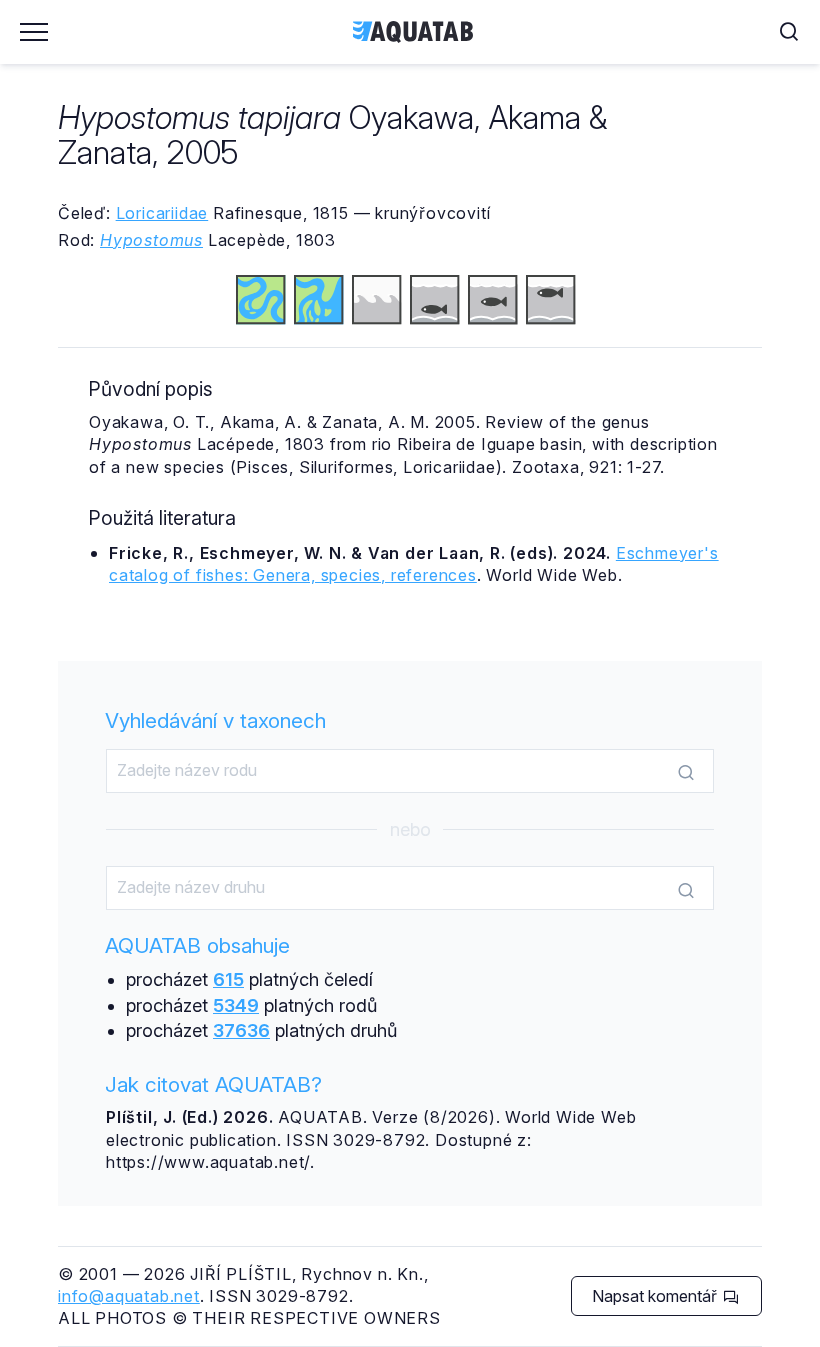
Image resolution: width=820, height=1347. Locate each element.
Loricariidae (162, 213)
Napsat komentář (656, 1296)
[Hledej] (686, 772)
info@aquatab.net (129, 1296)
